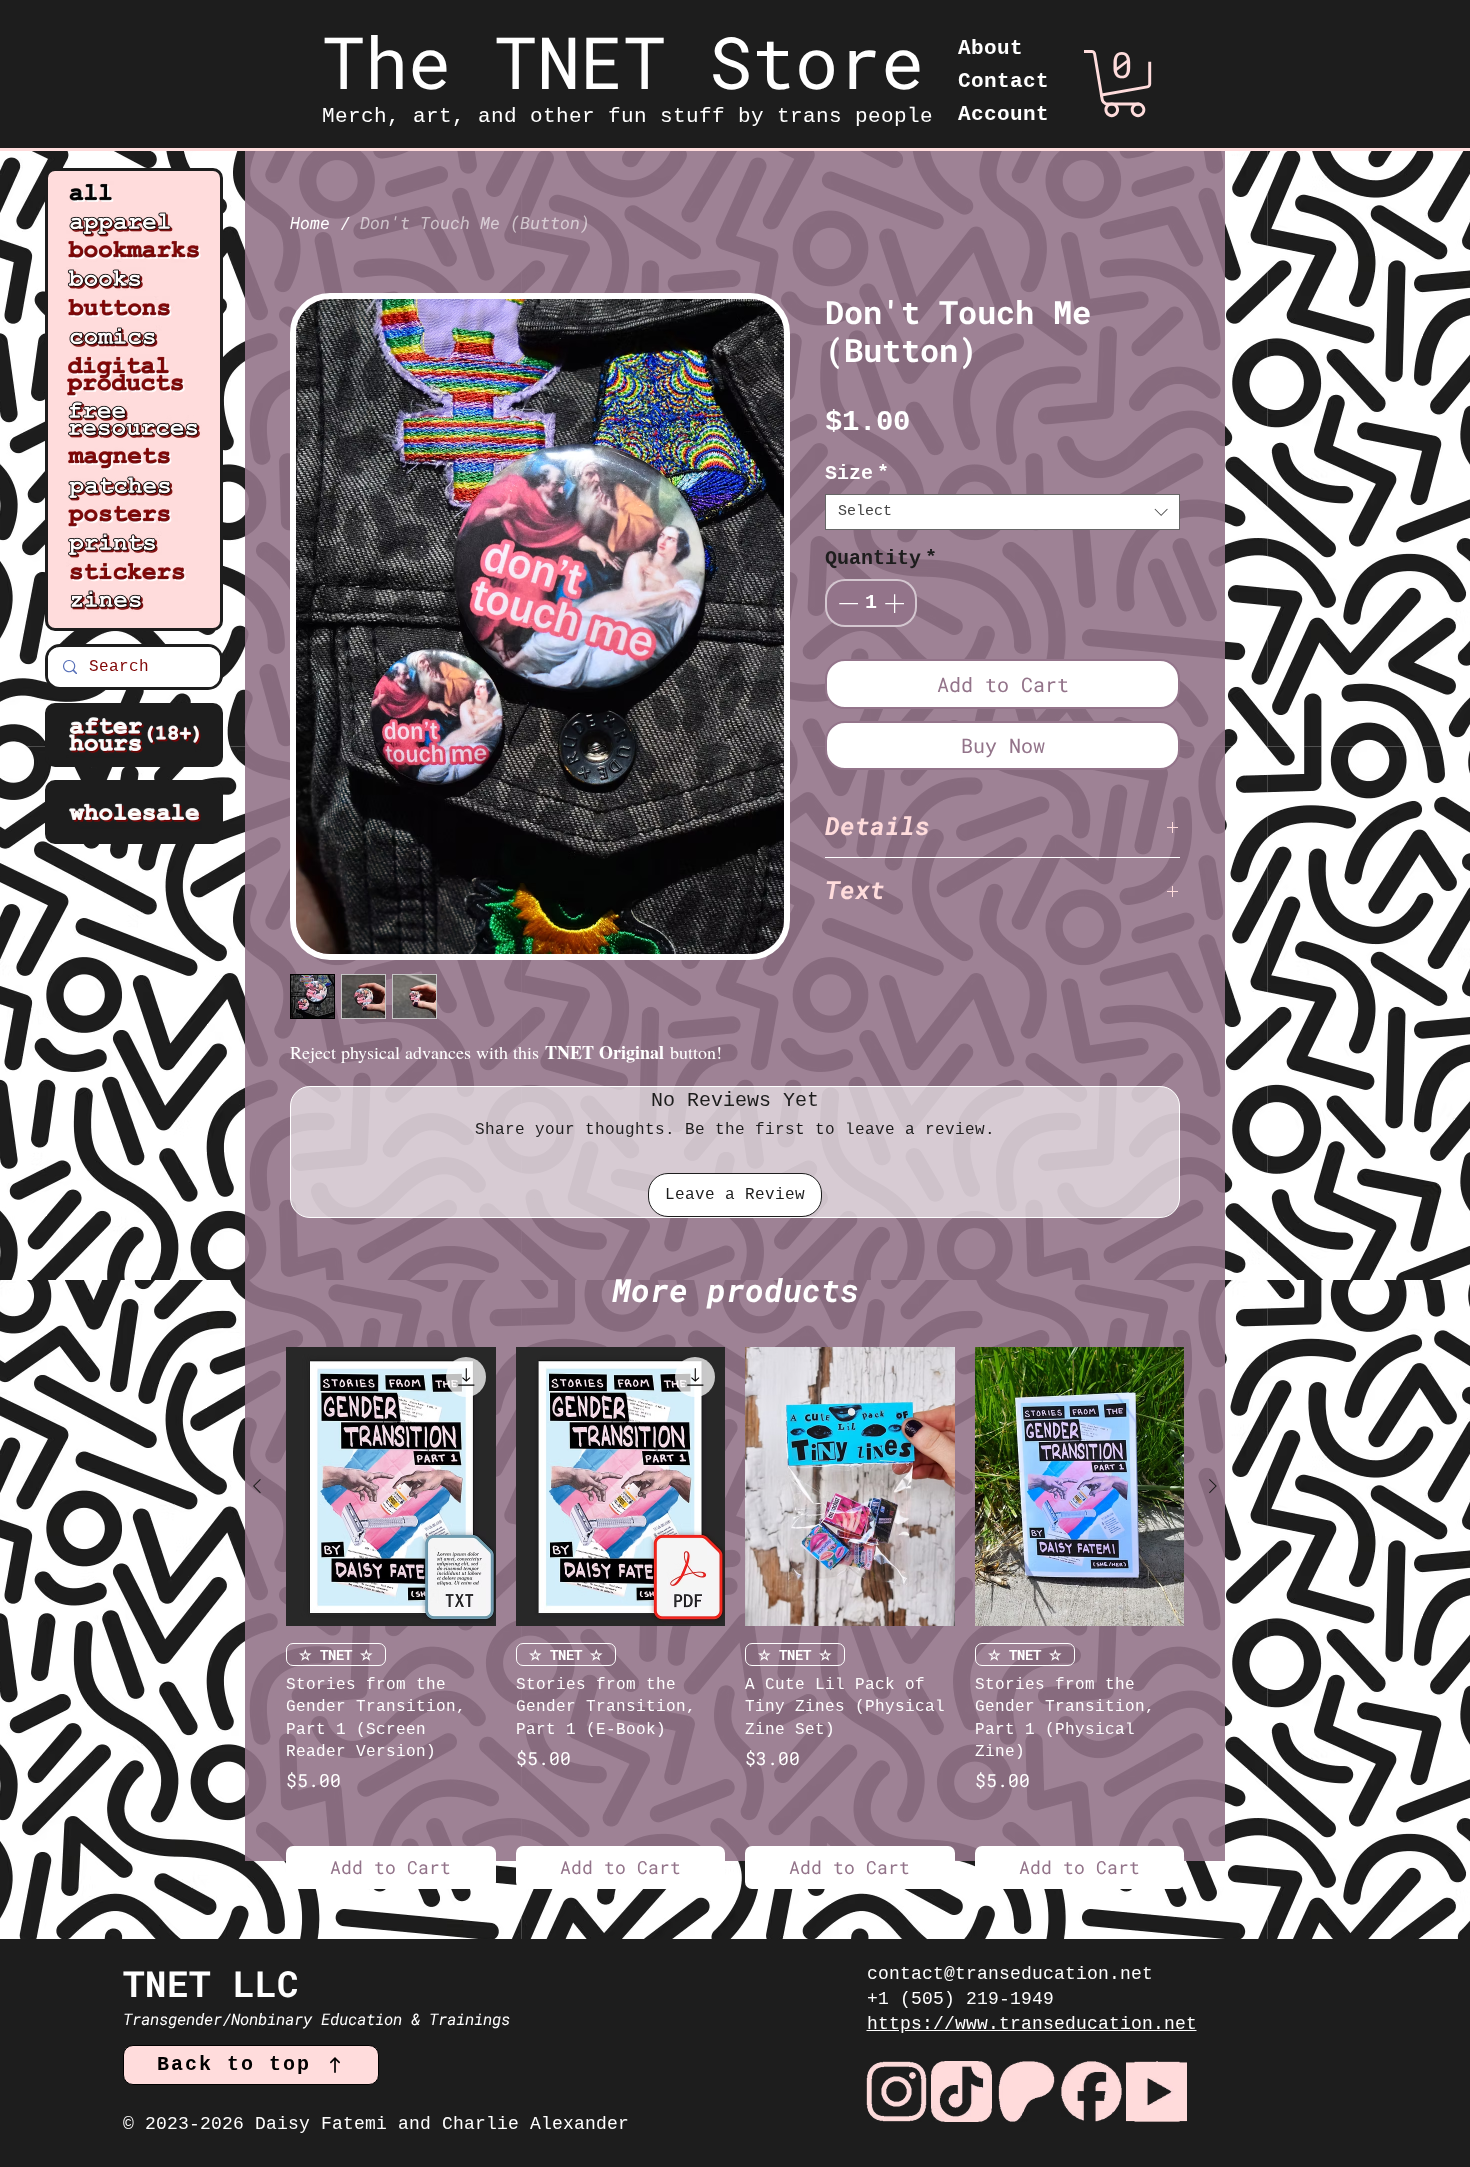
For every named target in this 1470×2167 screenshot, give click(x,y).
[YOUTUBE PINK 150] (1156, 2091)
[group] (735, 1617)
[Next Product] (1213, 1486)
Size (857, 473)
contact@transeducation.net (1010, 1974)
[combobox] (1002, 512)
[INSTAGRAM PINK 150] (896, 2091)
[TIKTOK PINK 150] (961, 2091)
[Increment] (896, 603)
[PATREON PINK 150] (1026, 2091)
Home (310, 222)
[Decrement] (846, 603)
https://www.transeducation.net (1032, 2024)
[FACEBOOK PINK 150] (1091, 2091)
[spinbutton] (871, 603)
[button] (1124, 83)
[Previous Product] (257, 1486)
